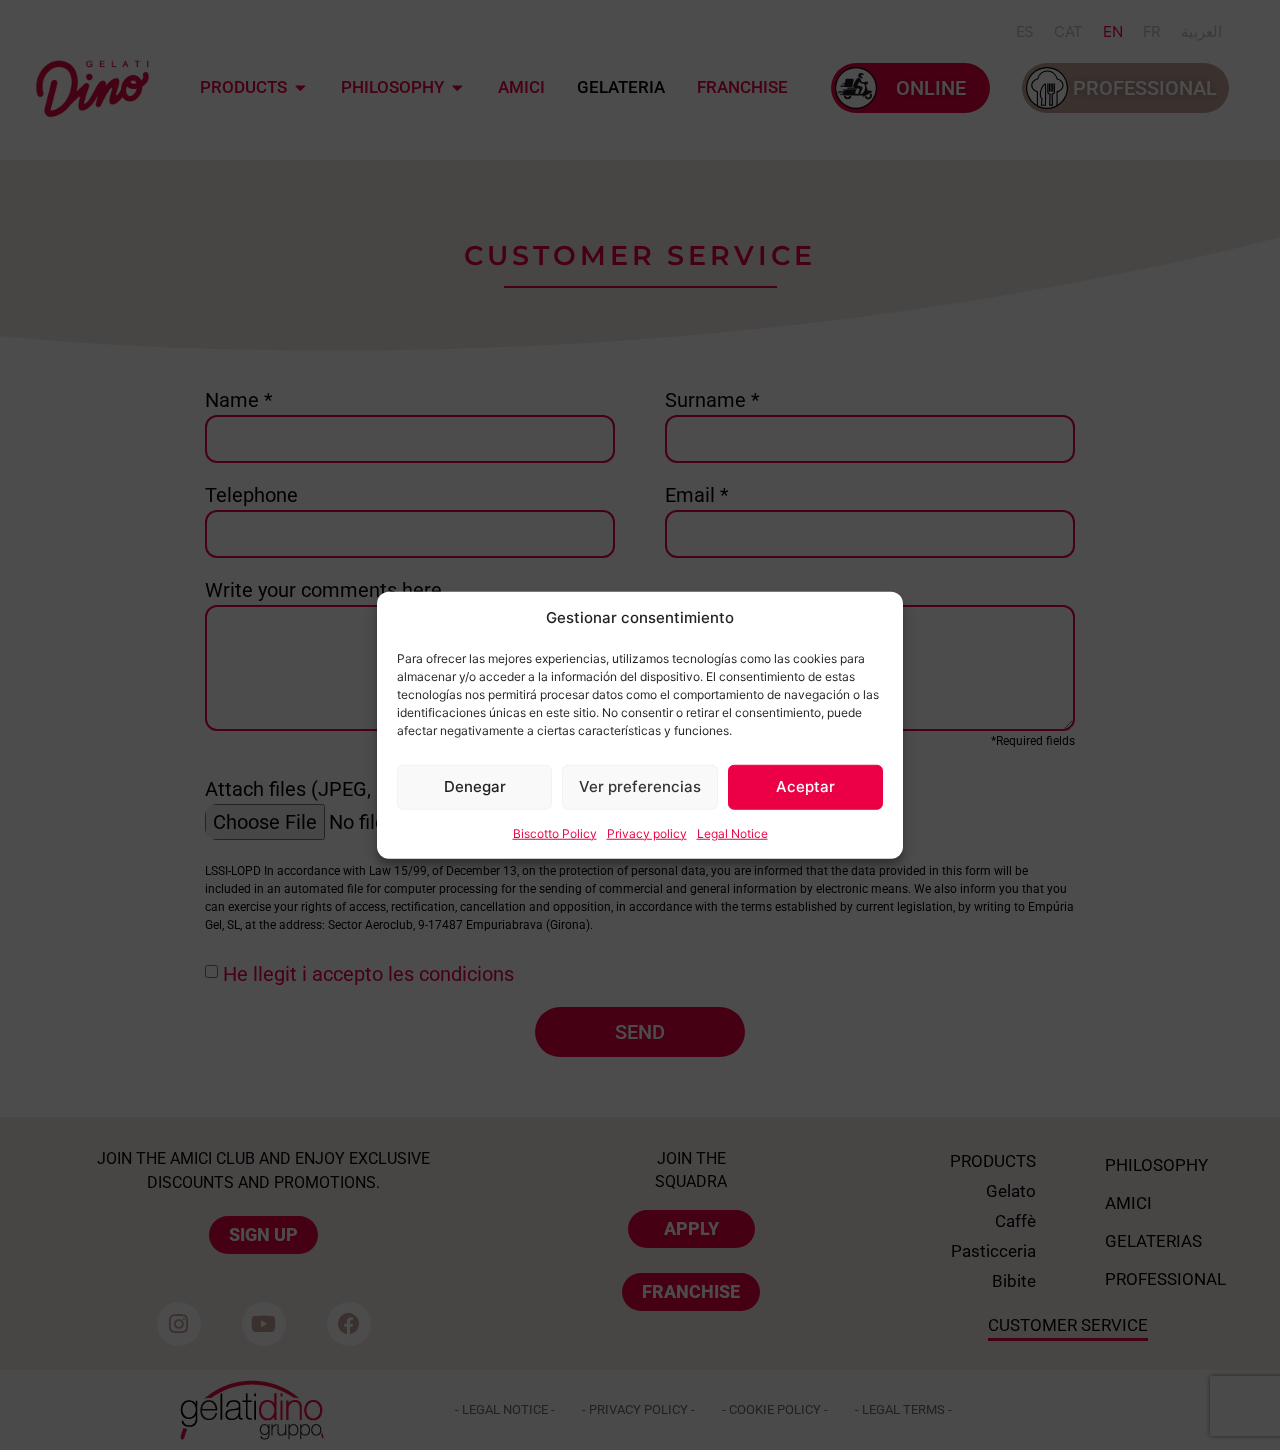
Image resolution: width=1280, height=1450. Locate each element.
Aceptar (805, 786)
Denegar (475, 786)
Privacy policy (647, 832)
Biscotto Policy (555, 832)
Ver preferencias (640, 786)
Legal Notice (732, 832)
